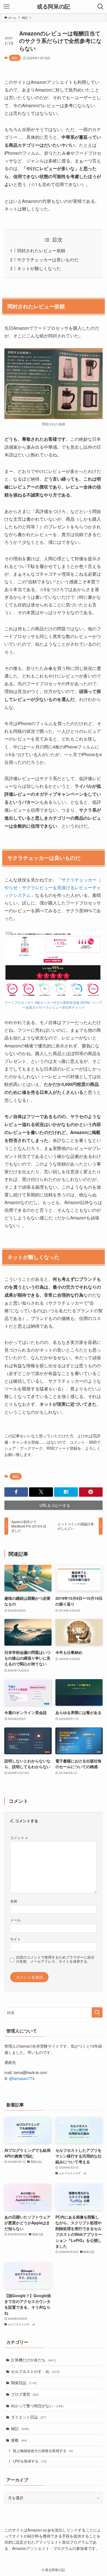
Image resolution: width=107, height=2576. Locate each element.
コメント (19, 1838)
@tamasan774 (22, 2078)
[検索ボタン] (100, 7)
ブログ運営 (25, 2394)
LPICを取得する (30, 2461)
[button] (16, 1492)
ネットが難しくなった (39, 268)
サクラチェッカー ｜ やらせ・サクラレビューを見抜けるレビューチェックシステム (53, 887)
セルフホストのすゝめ (35, 2371)
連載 (19, 2440)
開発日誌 (24, 2383)
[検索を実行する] (97, 2012)
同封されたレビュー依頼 (41, 250)
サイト (16, 1939)
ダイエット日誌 (29, 2417)
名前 (14, 1901)
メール (16, 1920)
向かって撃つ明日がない (37, 2406)
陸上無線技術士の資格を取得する (43, 2451)
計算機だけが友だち (33, 2360)
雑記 (15, 58)
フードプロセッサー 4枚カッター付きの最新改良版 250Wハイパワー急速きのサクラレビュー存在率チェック (54, 1005)
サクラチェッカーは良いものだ (48, 259)
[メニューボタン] (7, 7)
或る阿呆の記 (54, 7)
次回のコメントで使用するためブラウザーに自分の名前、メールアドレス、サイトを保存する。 (55, 1959)
